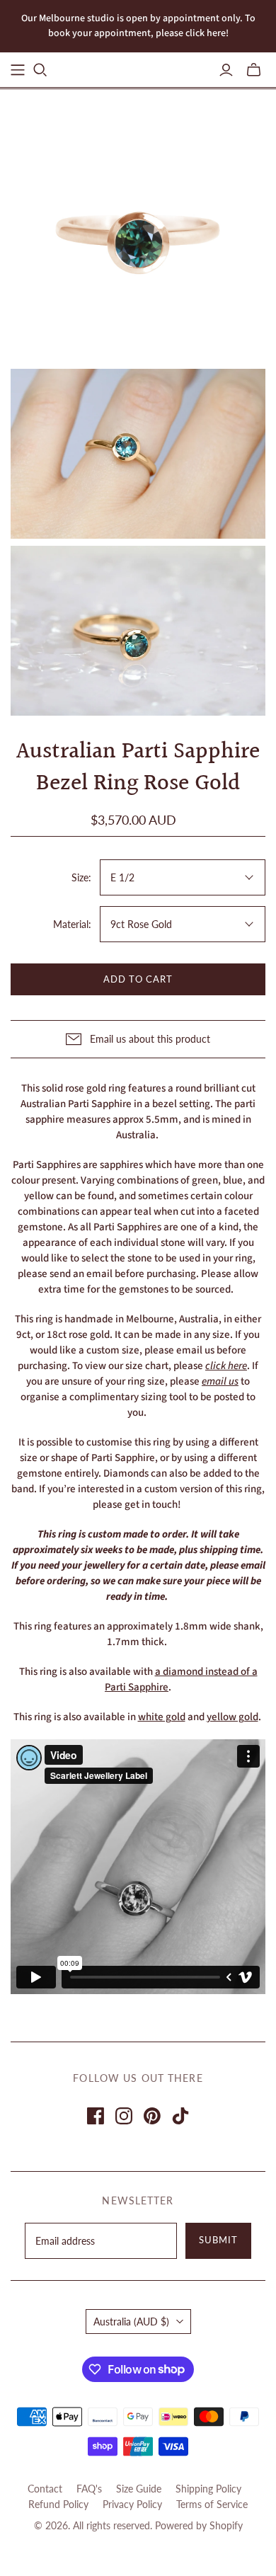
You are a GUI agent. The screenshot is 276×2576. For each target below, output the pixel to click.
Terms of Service (212, 2504)
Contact (45, 2489)
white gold (162, 1717)
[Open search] (40, 70)
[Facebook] (96, 2116)
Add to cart (138, 979)
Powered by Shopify (199, 2525)
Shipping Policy (208, 2489)
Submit (218, 2240)
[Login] (226, 70)
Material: (72, 924)
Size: (81, 877)
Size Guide (139, 2489)
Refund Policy (58, 2504)
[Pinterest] (152, 2116)
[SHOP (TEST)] (18, 70)
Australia (131, 2322)
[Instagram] (124, 2116)
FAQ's (89, 2489)
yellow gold (232, 1717)
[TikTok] (180, 2116)
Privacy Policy (132, 2504)
